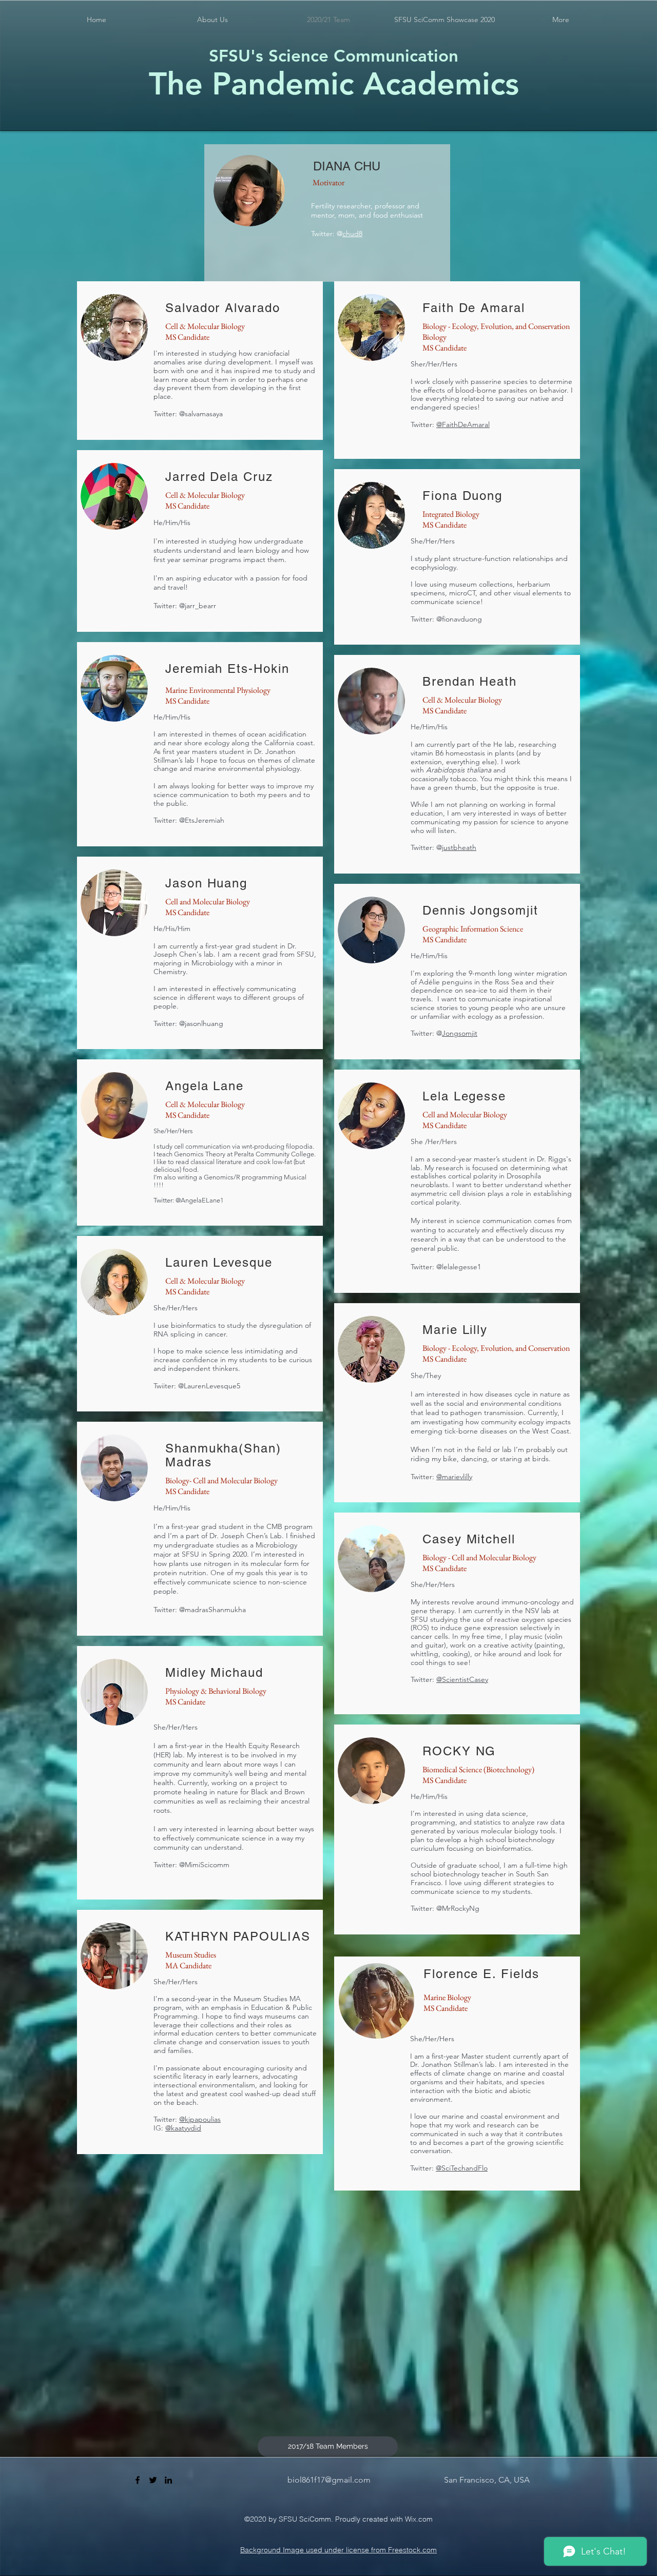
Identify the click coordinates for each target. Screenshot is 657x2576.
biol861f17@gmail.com (329, 2480)
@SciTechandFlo (462, 2168)
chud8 (352, 234)
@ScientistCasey (462, 1679)
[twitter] (153, 2480)
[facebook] (138, 2480)
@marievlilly (454, 1477)
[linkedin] (168, 2480)
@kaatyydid (183, 2128)
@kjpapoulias (200, 2119)
